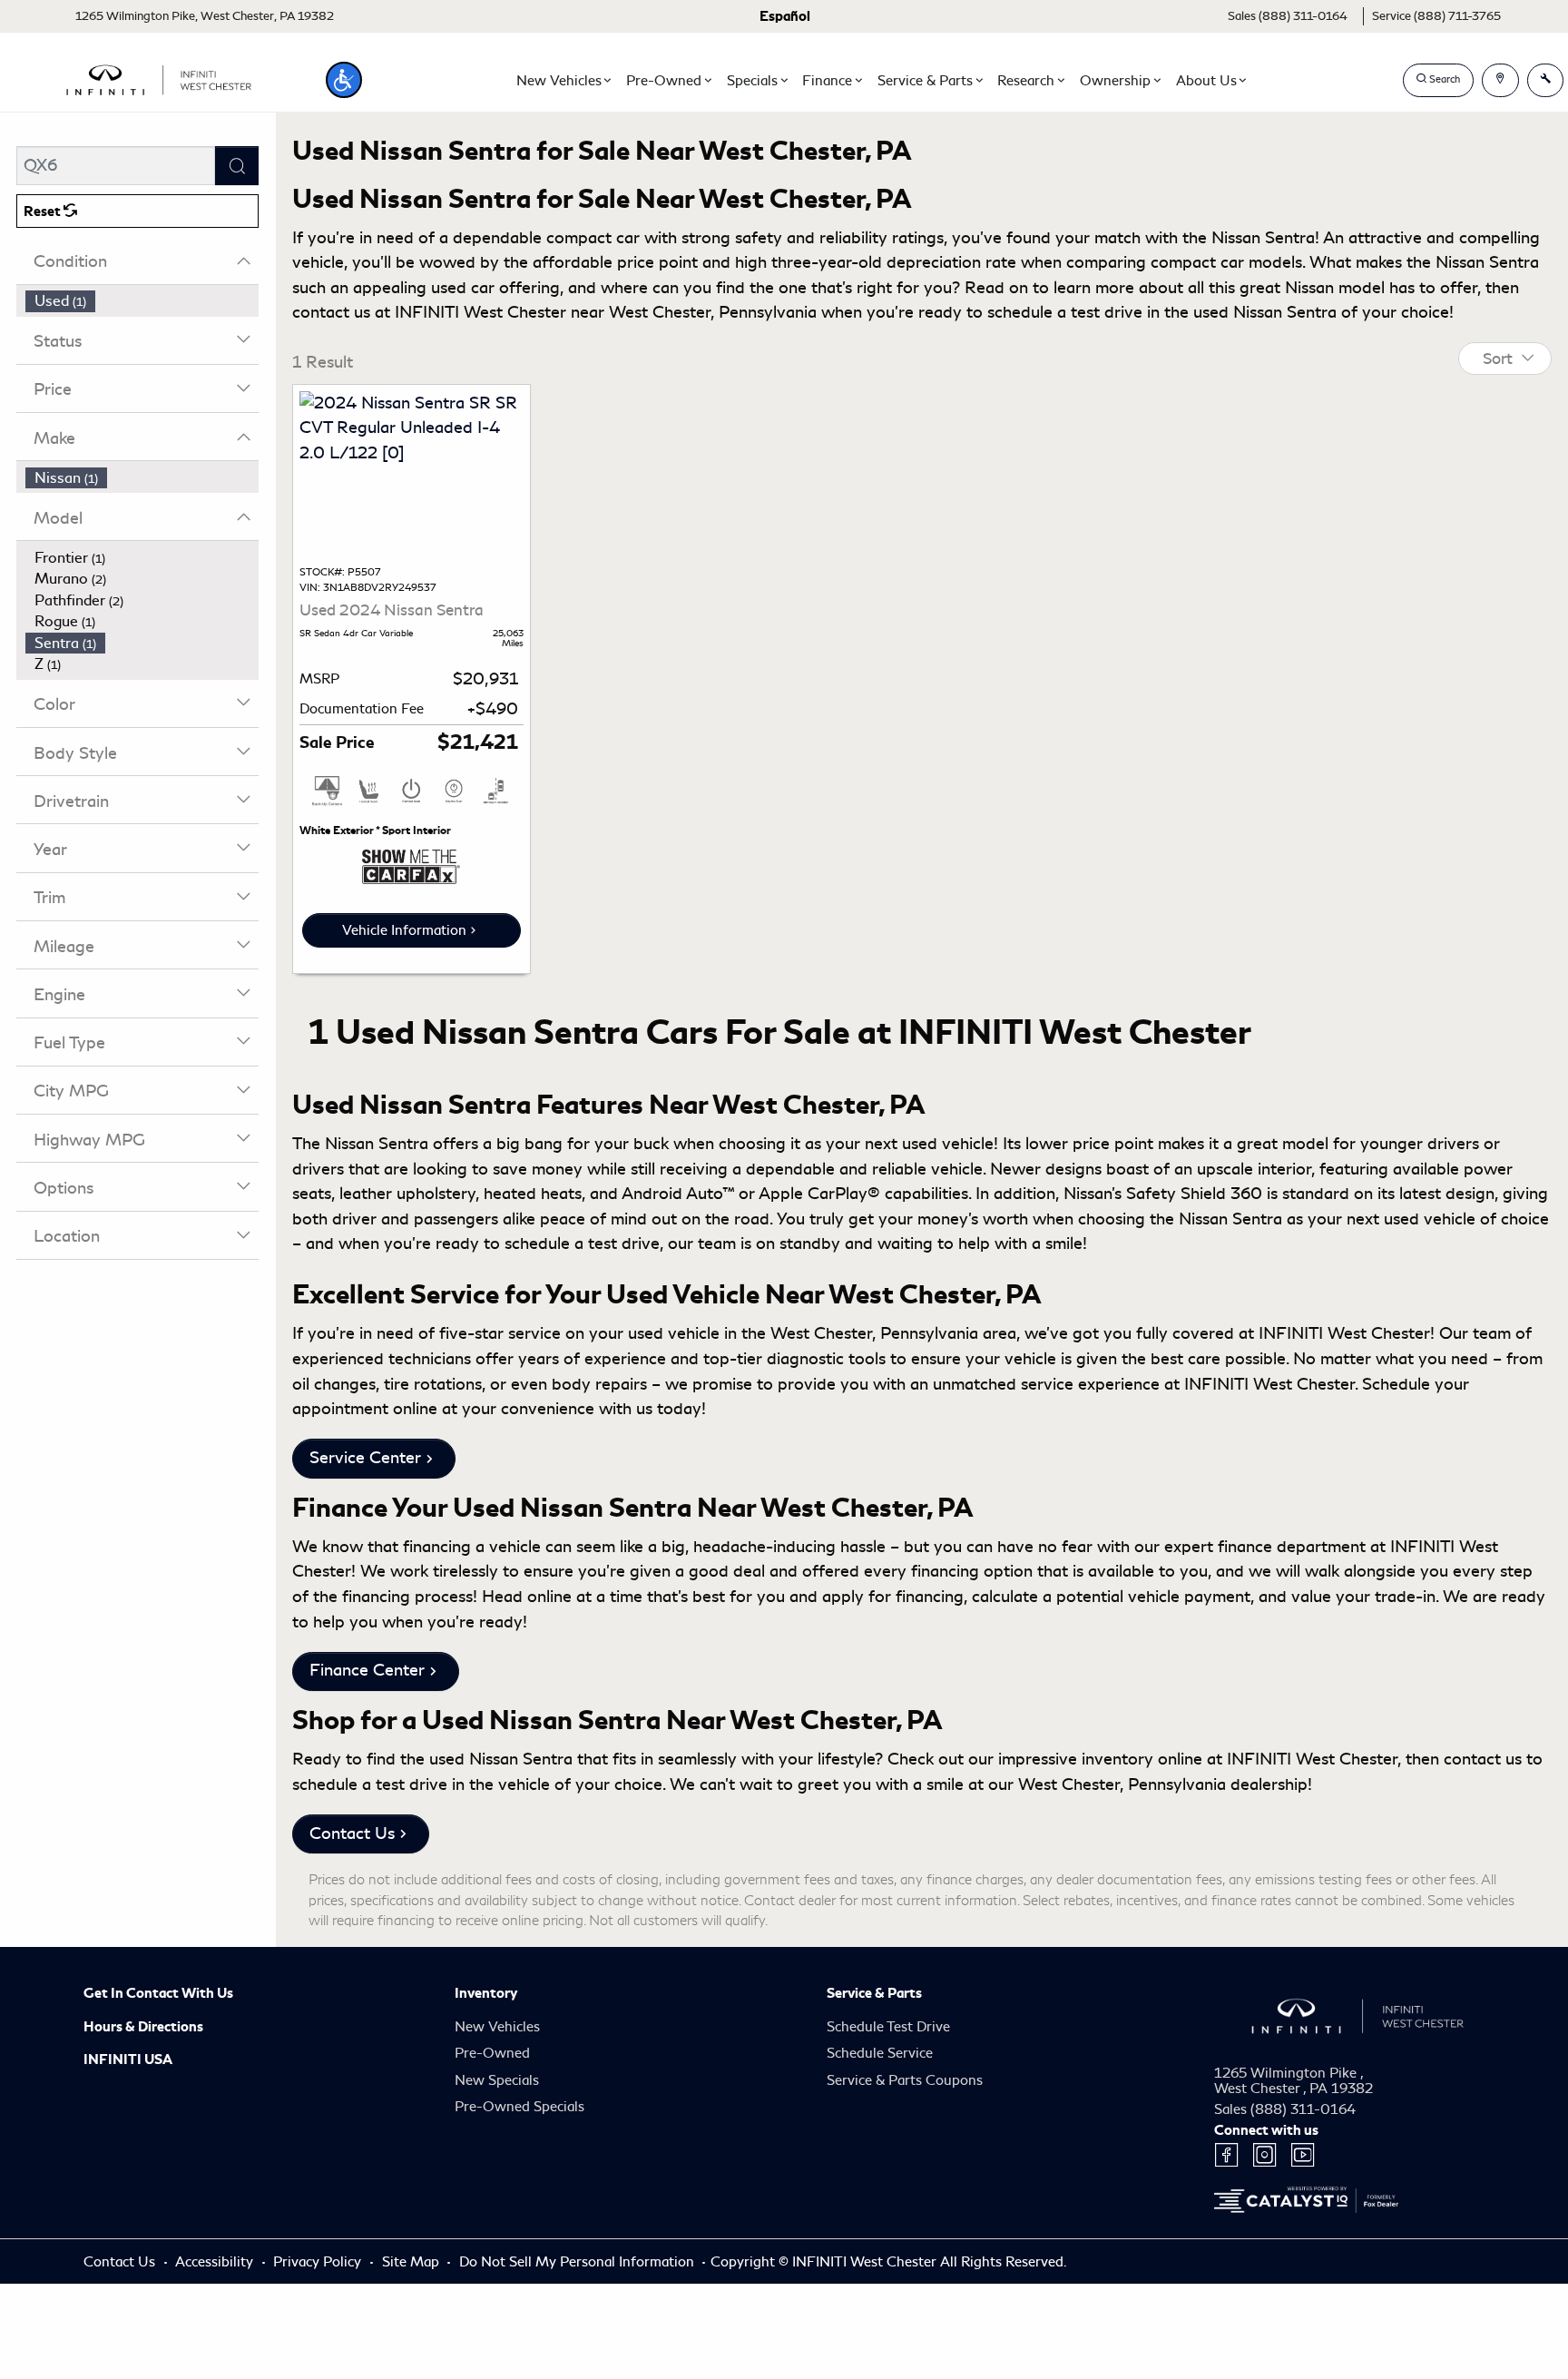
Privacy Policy (319, 2262)
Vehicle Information (404, 930)
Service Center (365, 1458)
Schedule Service (880, 2053)
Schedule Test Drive (888, 2027)
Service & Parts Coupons (905, 2080)
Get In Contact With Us (158, 1993)
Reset (44, 211)
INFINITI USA (128, 2060)
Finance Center (367, 1670)
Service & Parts (874, 1993)
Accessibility (216, 2262)
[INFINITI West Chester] (159, 77)
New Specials (497, 2080)
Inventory (486, 1993)
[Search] (237, 166)
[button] (344, 80)
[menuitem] (142, 301)
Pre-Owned (492, 2053)
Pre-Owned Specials (519, 2107)
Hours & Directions (143, 2027)
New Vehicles (497, 2027)
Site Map (412, 2262)
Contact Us (352, 1833)
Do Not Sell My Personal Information (578, 2262)
